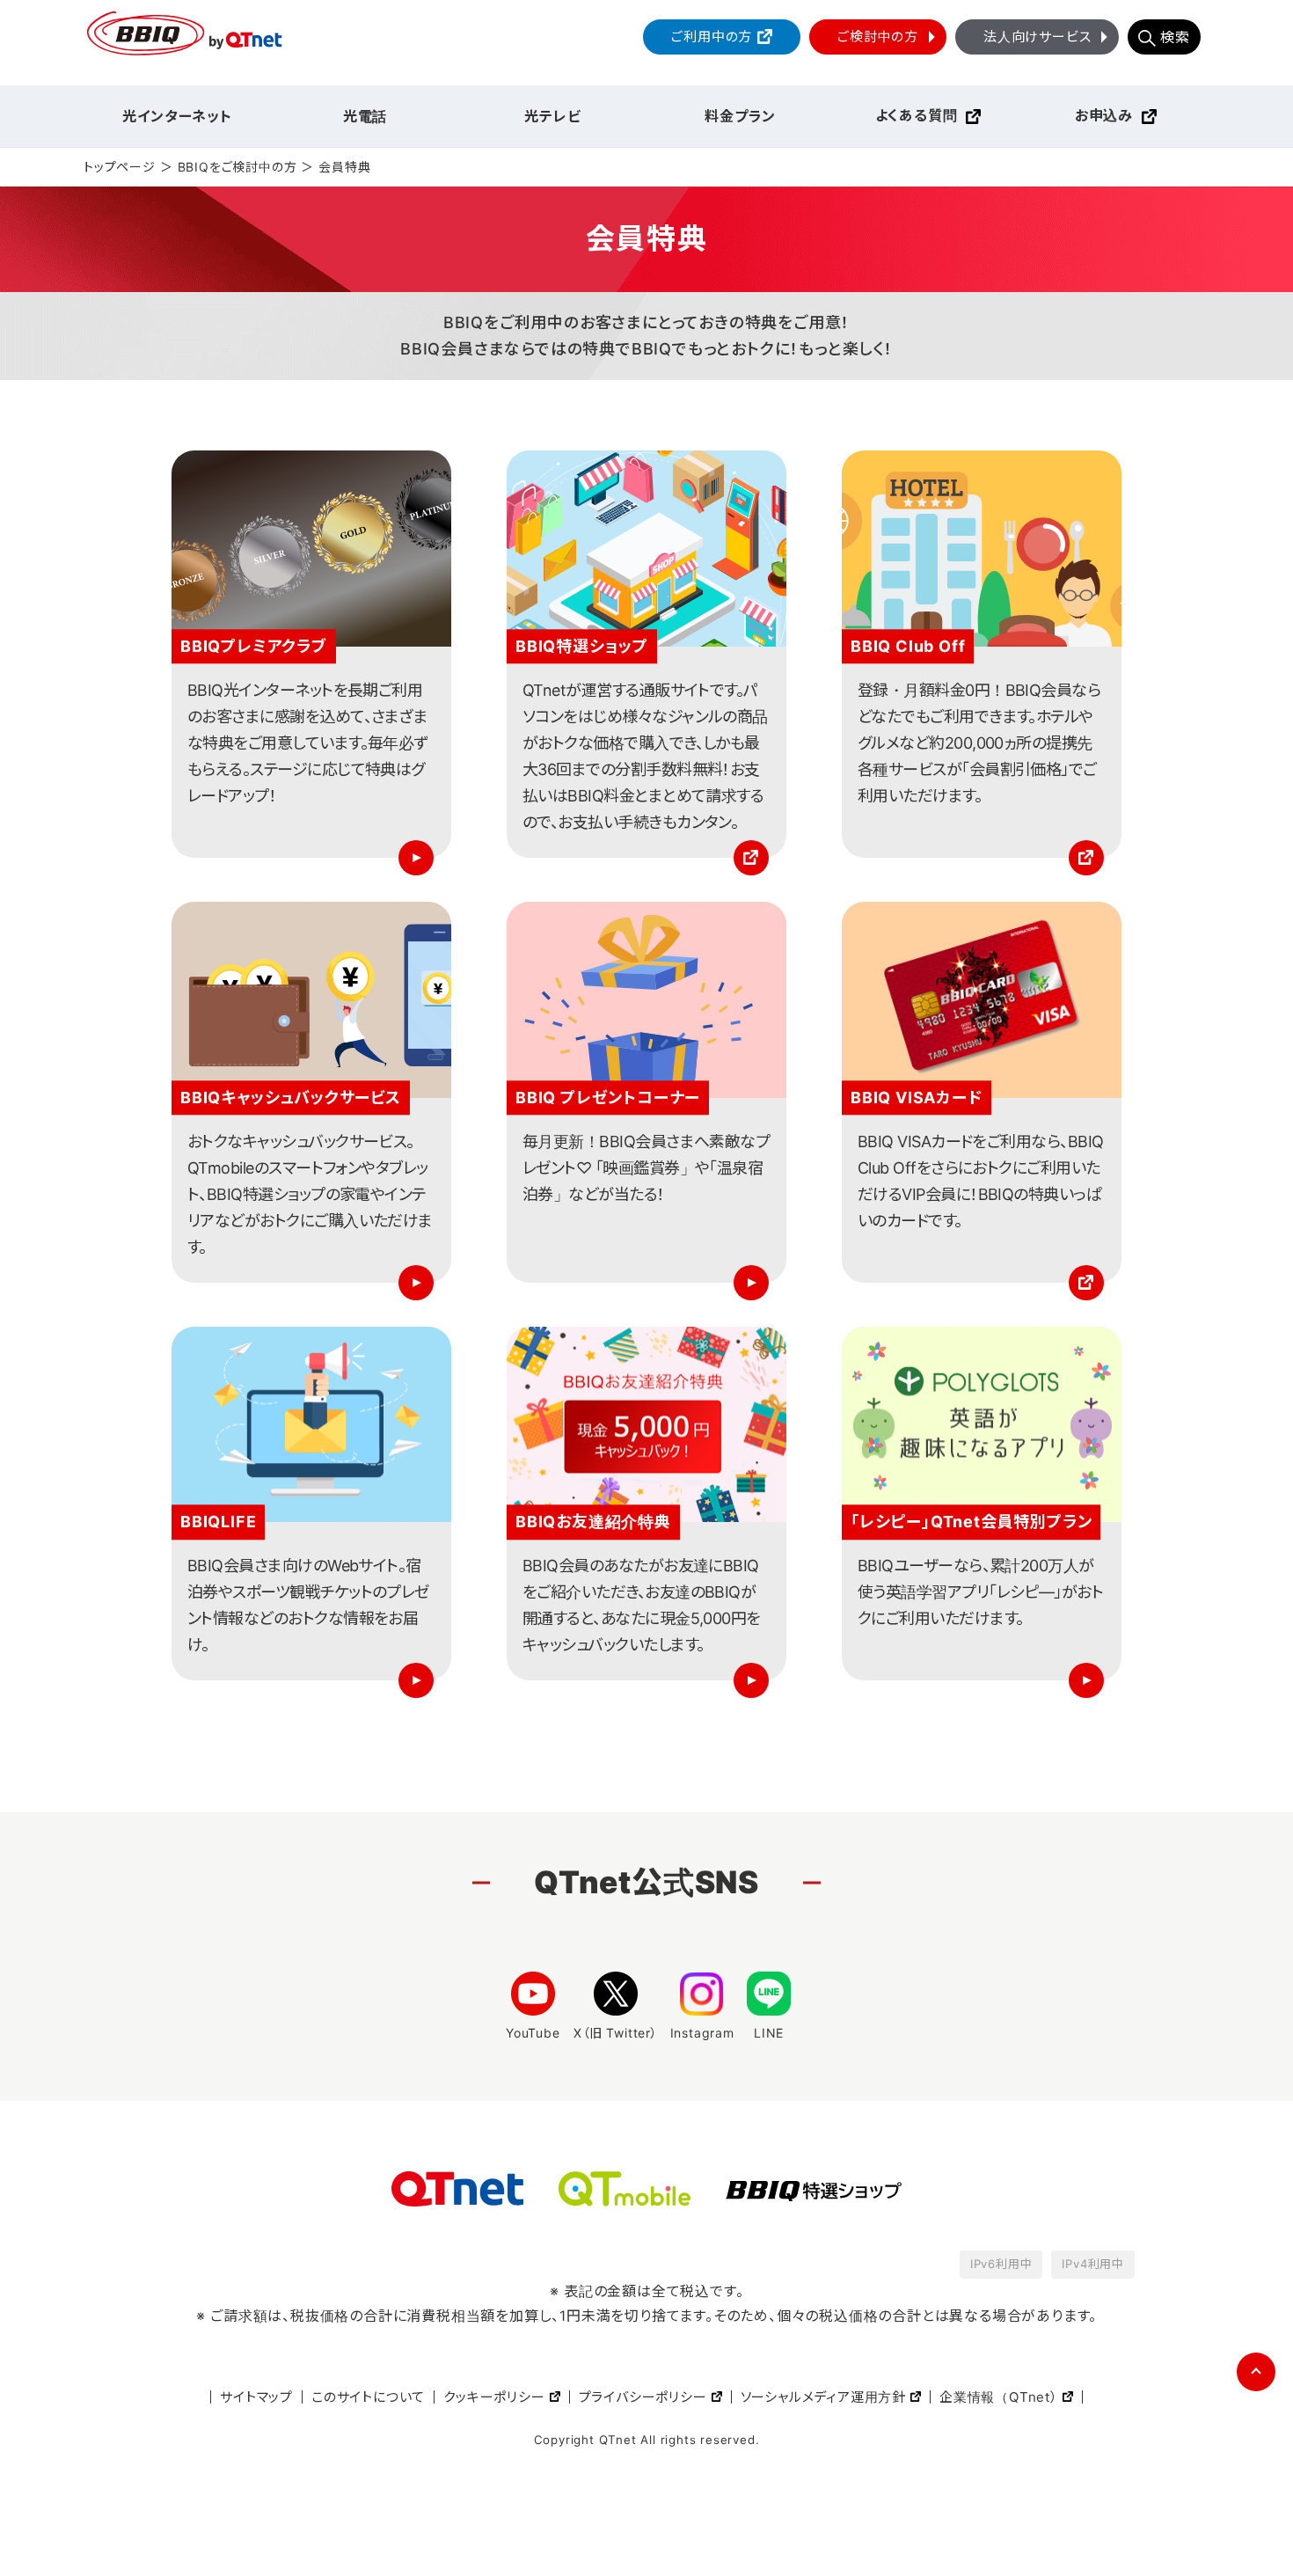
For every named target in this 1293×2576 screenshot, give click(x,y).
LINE (769, 2033)
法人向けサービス (1037, 37)
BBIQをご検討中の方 (237, 167)
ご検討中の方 (878, 37)
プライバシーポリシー (643, 2397)
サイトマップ (256, 2397)
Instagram (702, 2033)
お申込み (1104, 115)
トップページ (120, 167)
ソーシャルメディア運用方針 (823, 2397)
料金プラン (740, 116)
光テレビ (552, 116)
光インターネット (177, 116)
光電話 (365, 116)
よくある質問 (917, 115)
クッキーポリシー (494, 2397)
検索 (1175, 37)
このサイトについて (368, 2397)
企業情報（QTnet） (999, 2397)
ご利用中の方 (712, 37)
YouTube (533, 2033)
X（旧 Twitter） (616, 2033)
